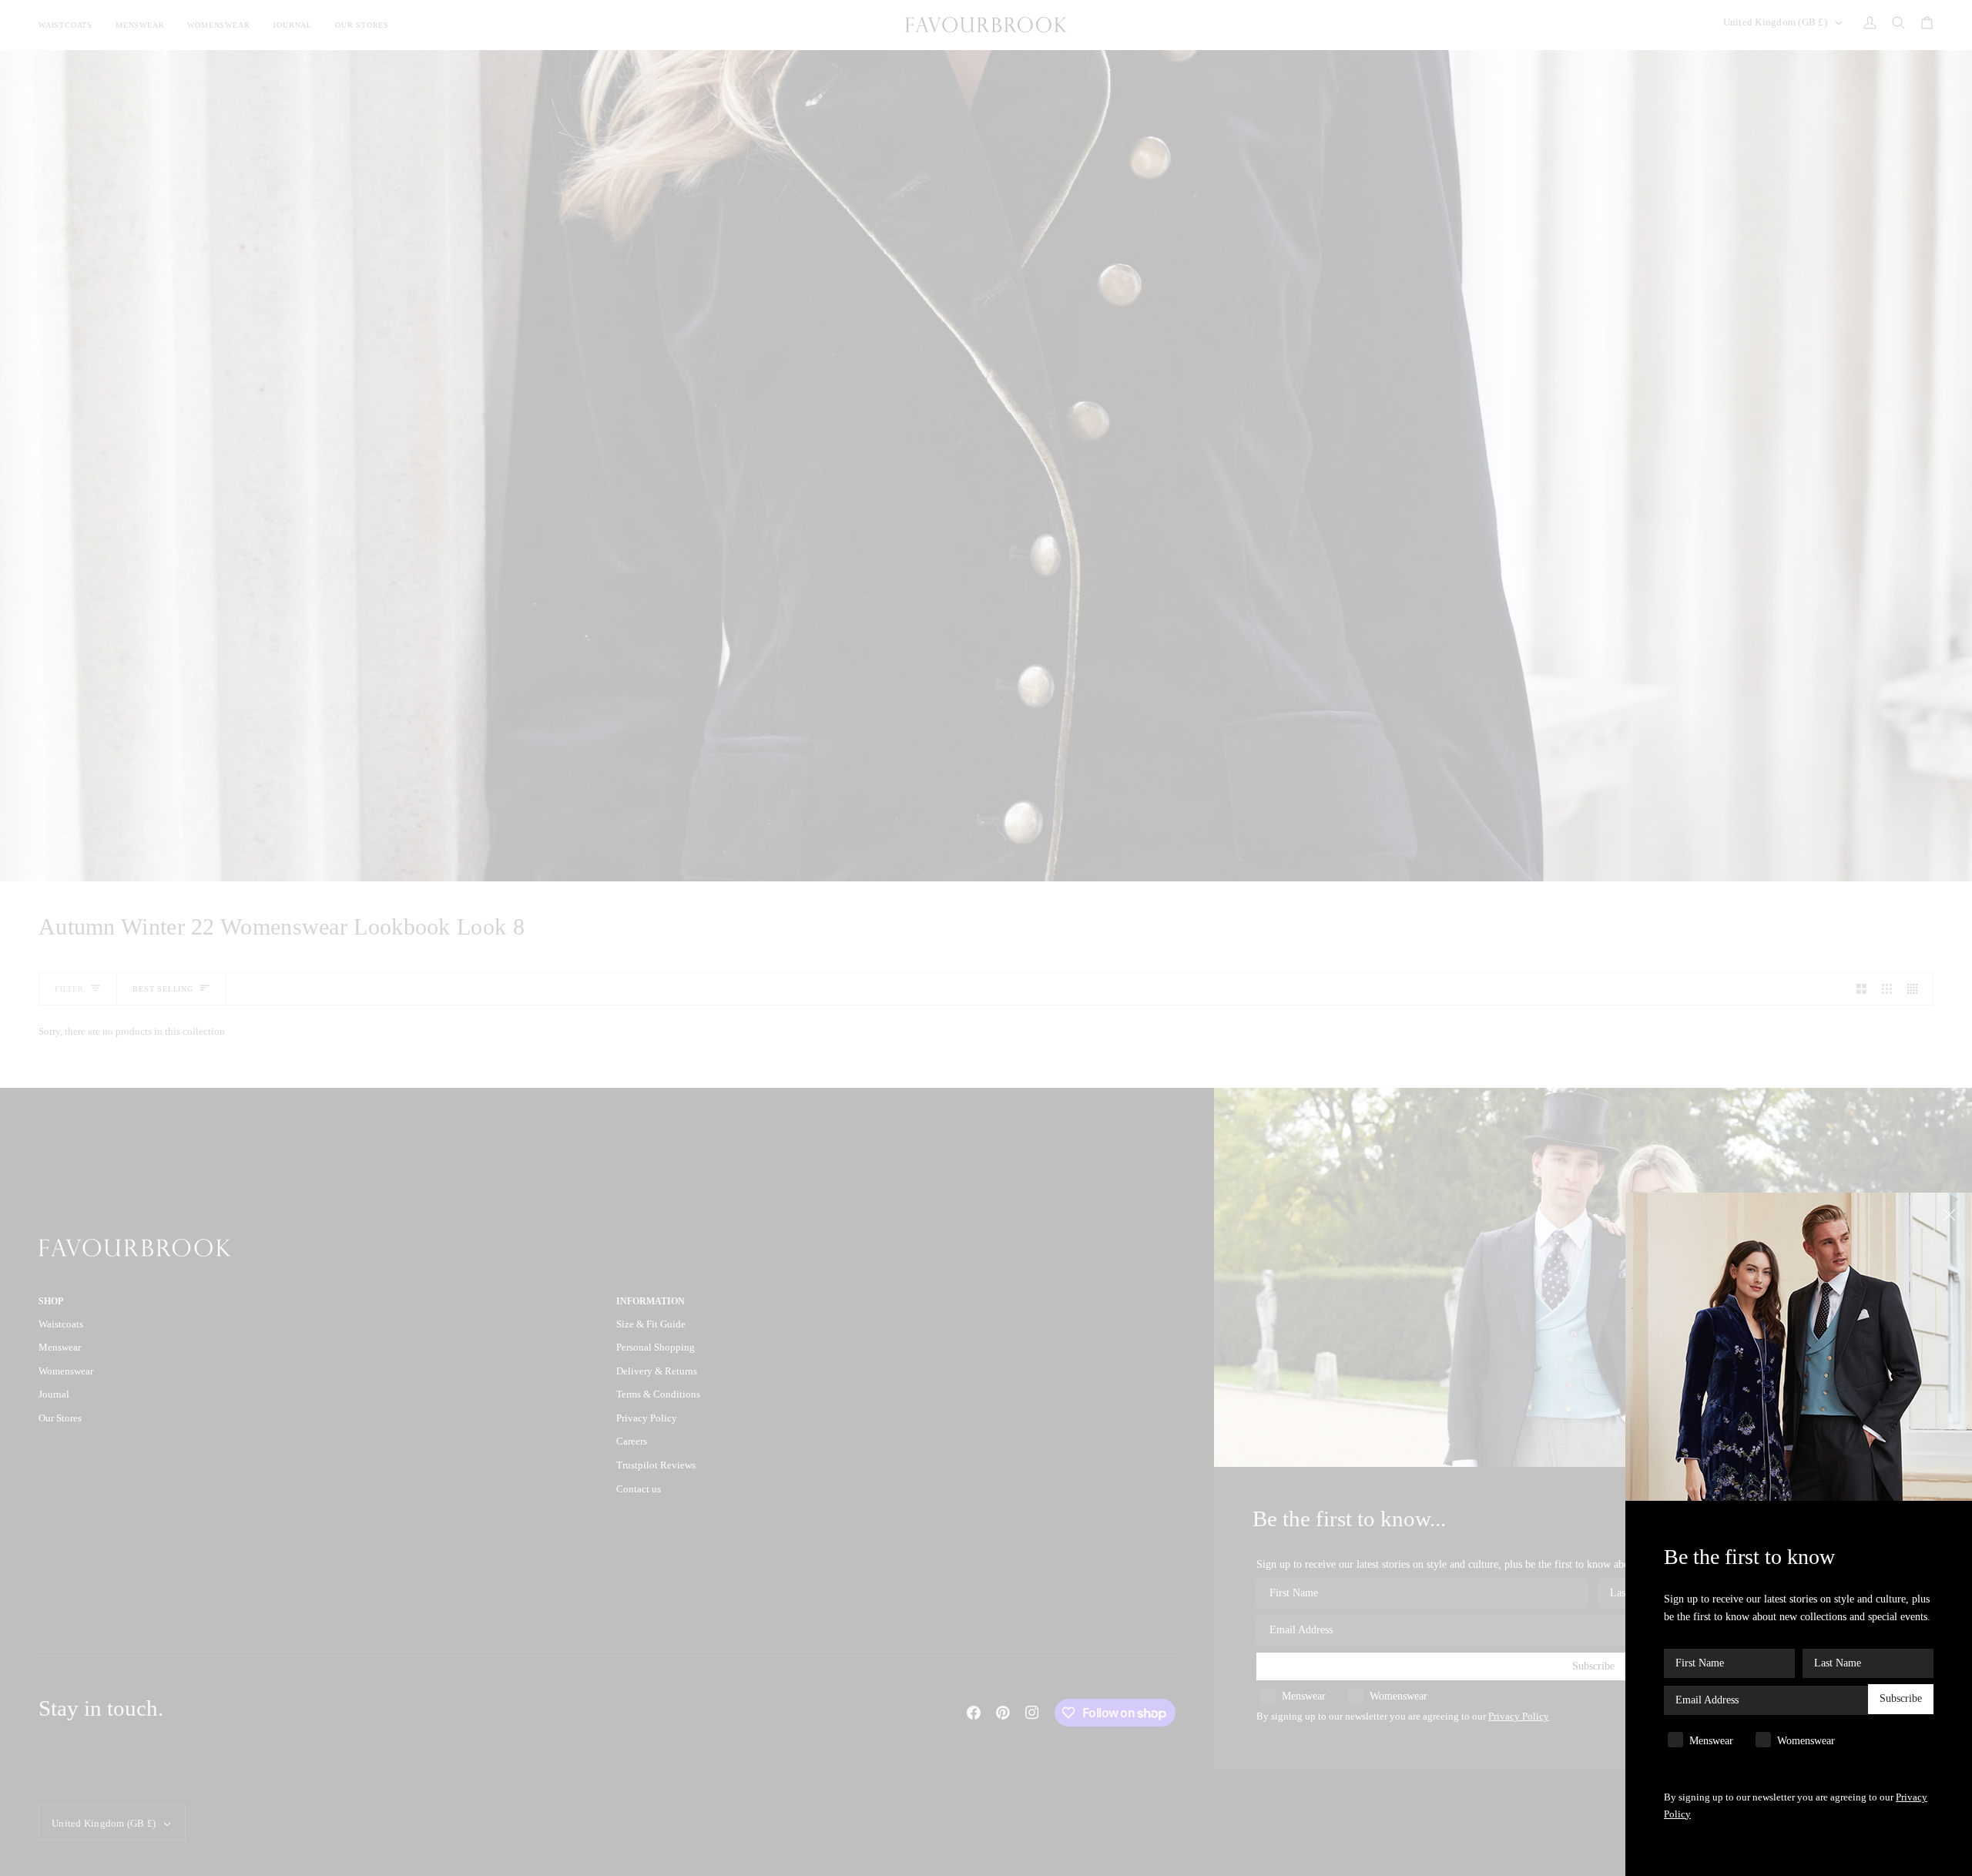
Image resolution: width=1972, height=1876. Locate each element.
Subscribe (1901, 1699)
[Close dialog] (1951, 1214)
